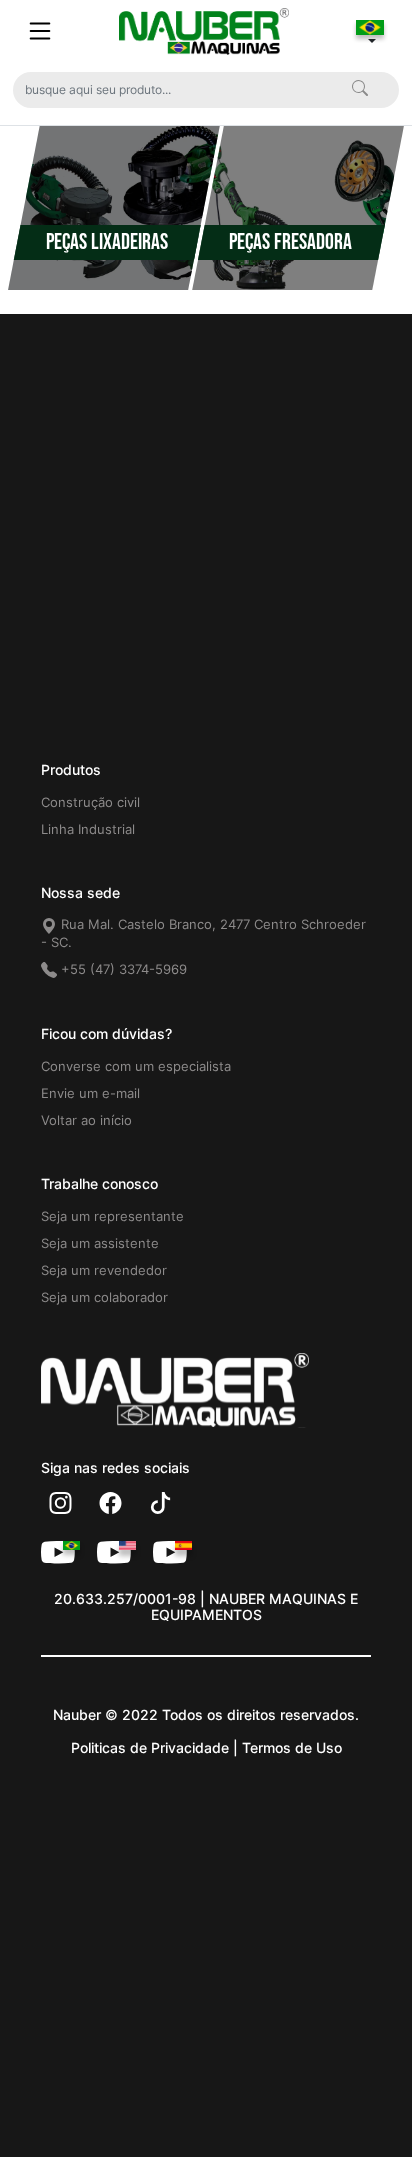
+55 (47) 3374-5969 (122, 969)
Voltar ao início (86, 1120)
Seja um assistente (100, 1243)
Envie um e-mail (90, 1093)
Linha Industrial (88, 829)
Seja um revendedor (104, 1270)
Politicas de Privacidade (150, 1747)
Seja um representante (112, 1216)
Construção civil (90, 802)
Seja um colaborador (104, 1297)
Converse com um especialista (136, 1066)
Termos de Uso (292, 1747)
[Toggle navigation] (40, 31)
